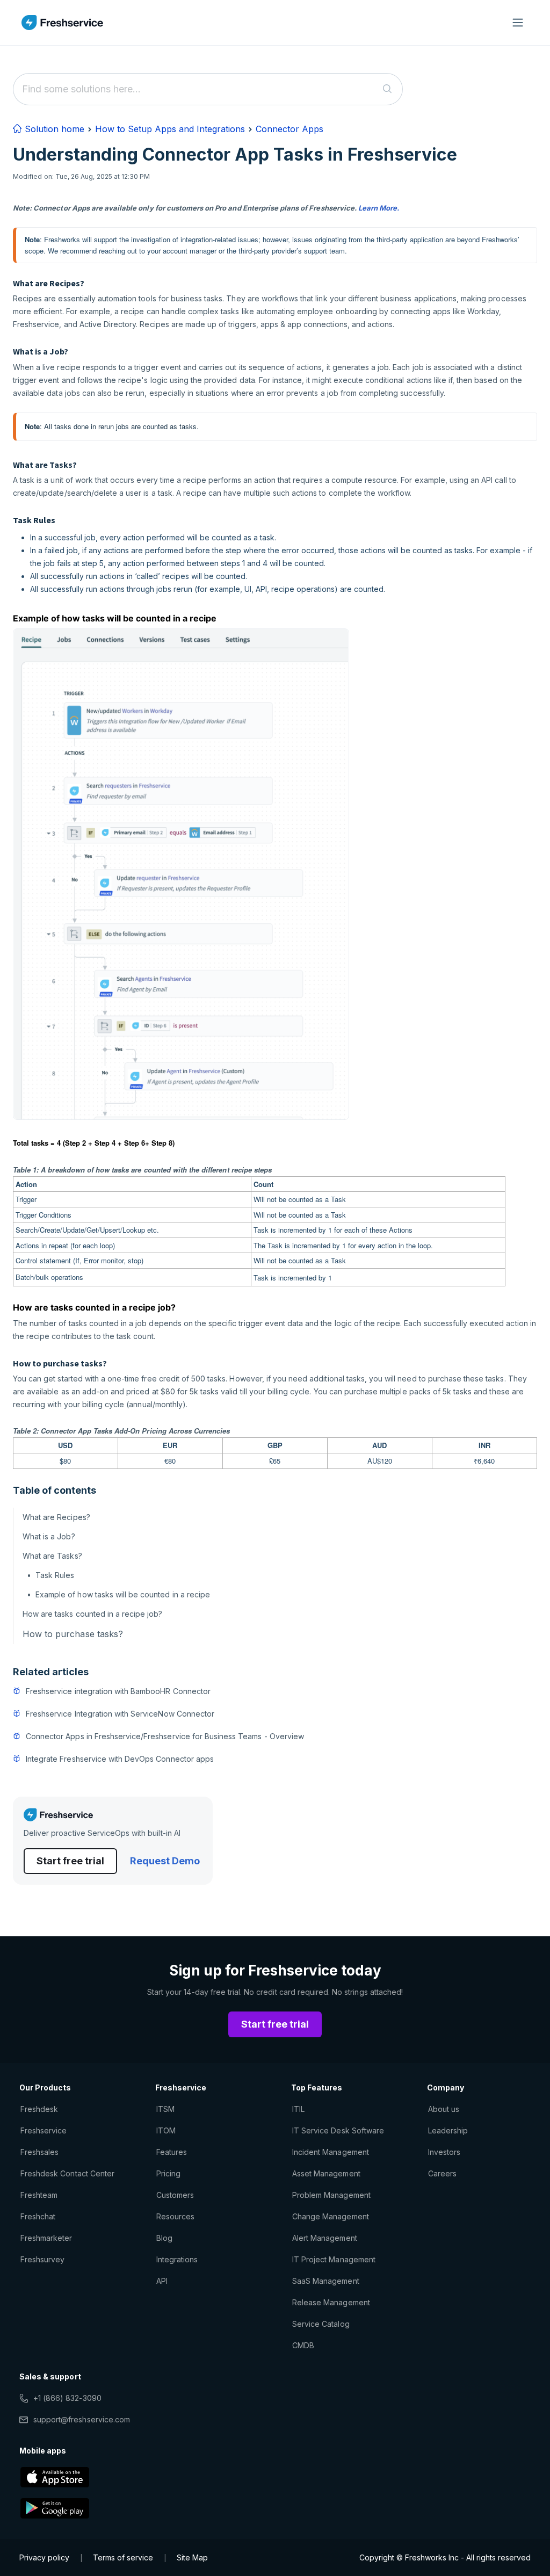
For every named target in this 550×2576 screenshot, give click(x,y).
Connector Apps (290, 129)
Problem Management (331, 2195)
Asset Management (326, 2173)
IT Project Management (334, 2259)
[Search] (388, 89)
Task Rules (55, 1575)
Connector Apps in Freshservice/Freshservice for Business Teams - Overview (165, 1736)
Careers (442, 2173)
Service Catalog (321, 2324)
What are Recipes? (56, 1517)
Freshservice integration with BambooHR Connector (118, 1691)
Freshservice (44, 2130)
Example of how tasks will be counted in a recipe (123, 1594)
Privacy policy (44, 2557)
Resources (175, 2216)
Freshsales (39, 2152)
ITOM (166, 2130)
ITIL (298, 2109)
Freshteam (39, 2195)
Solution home (53, 129)
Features (172, 2152)
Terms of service (123, 2557)
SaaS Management (326, 2281)
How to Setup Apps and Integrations (170, 129)
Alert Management (325, 2238)
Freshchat (38, 2216)
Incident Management (331, 2152)
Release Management (331, 2302)
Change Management (331, 2216)
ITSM (165, 2109)
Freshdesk (39, 2109)
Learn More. (379, 208)
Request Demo (165, 1861)
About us (444, 2109)
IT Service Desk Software (338, 2130)
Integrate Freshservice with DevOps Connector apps (120, 1759)
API (162, 2281)
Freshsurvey (42, 2259)
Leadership (448, 2130)
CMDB (303, 2345)
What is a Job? (49, 1536)
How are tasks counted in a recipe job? (94, 1614)
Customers (175, 2195)
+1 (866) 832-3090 (67, 2398)
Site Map (192, 2557)
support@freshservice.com (82, 2419)
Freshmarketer (46, 2238)
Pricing (168, 2173)
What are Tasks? (52, 1556)
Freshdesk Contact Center (67, 2173)
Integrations (177, 2259)
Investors (444, 2152)
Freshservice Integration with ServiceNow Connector (120, 1714)
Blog (164, 2238)
